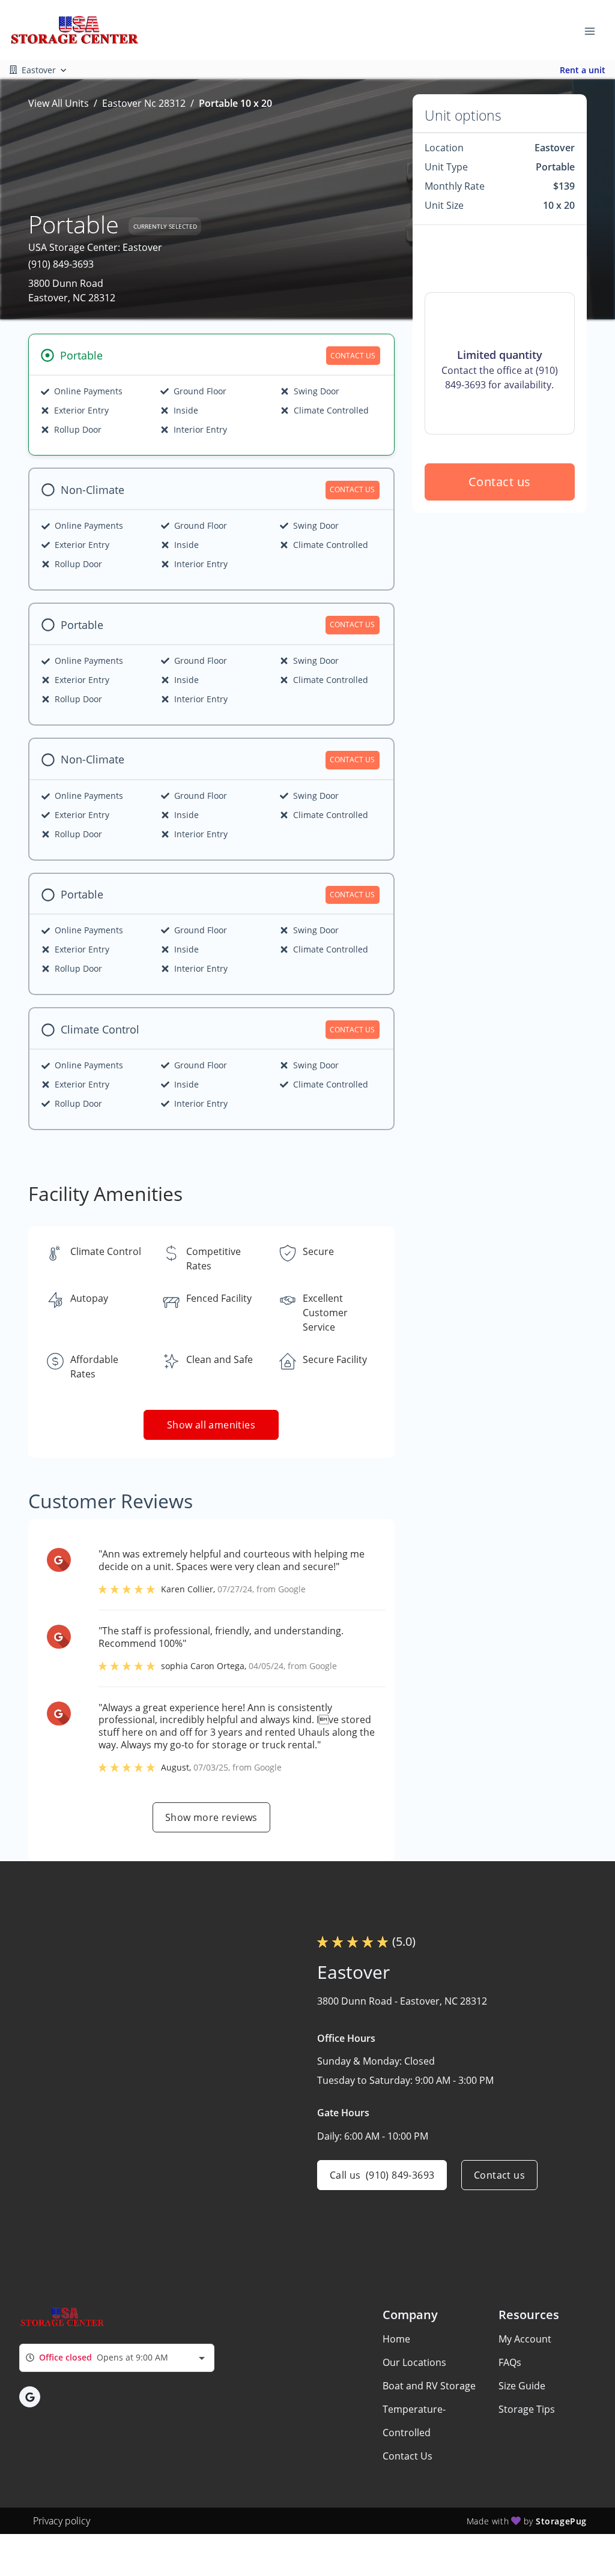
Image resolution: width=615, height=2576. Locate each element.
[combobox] (117, 2358)
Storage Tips (527, 2409)
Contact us (500, 482)
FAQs (510, 2362)
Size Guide (522, 2386)
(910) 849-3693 (61, 264)
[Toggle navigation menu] (595, 30)
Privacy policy (62, 2521)
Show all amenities (211, 1425)
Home (396, 2339)
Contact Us (407, 2456)
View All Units (59, 103)
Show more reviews (211, 1817)
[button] (30, 2397)
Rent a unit (583, 70)
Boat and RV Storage (429, 2386)
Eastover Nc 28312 (144, 103)
